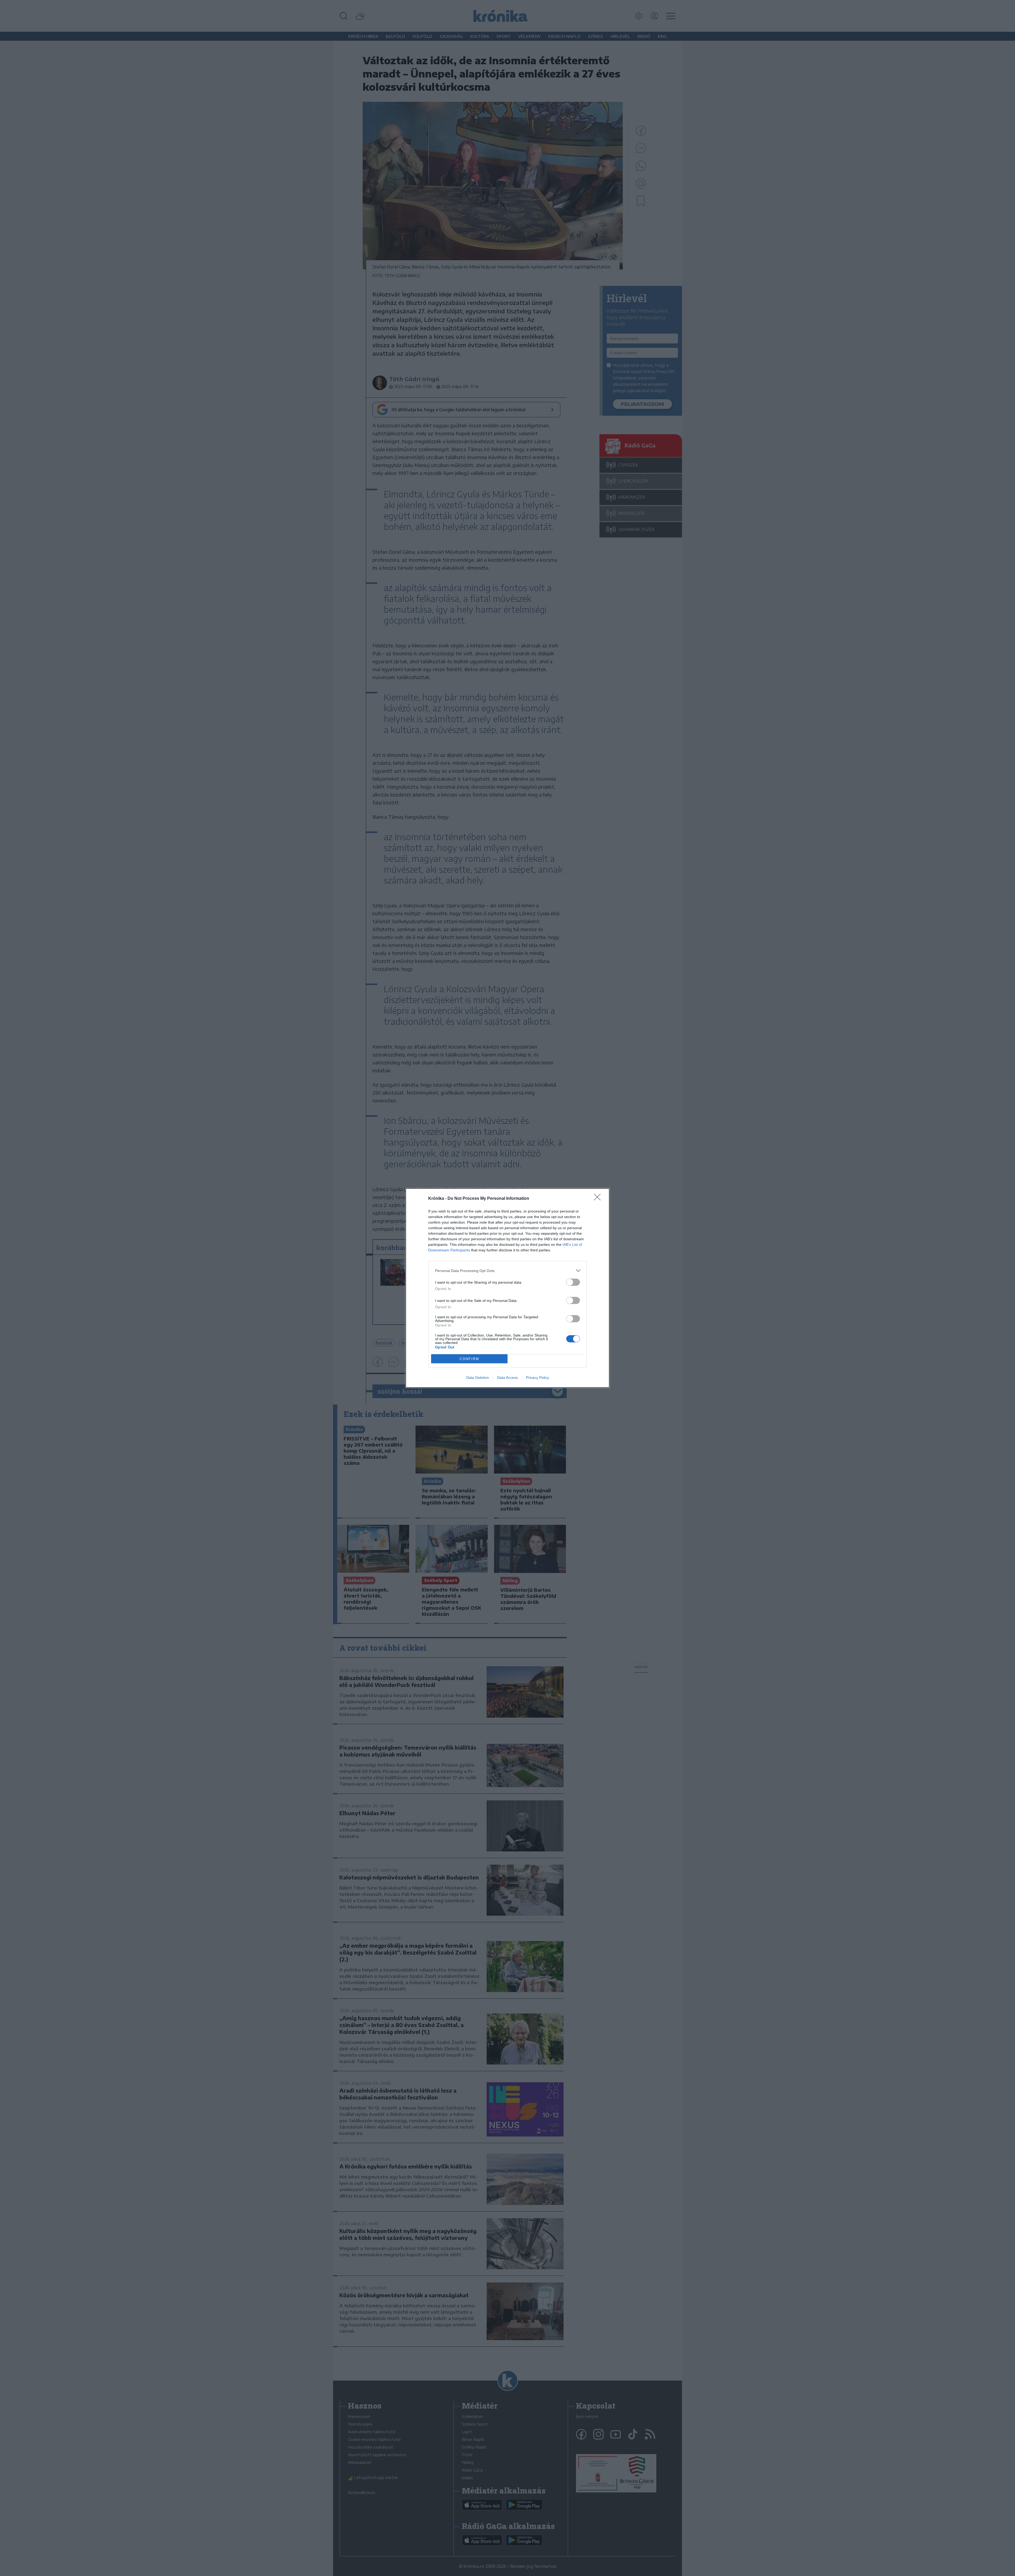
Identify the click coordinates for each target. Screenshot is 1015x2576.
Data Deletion (478, 1378)
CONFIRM (469, 1359)
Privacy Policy (538, 1378)
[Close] (599, 1199)
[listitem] (508, 1271)
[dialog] (508, 1288)
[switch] (573, 1282)
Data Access (508, 1378)
